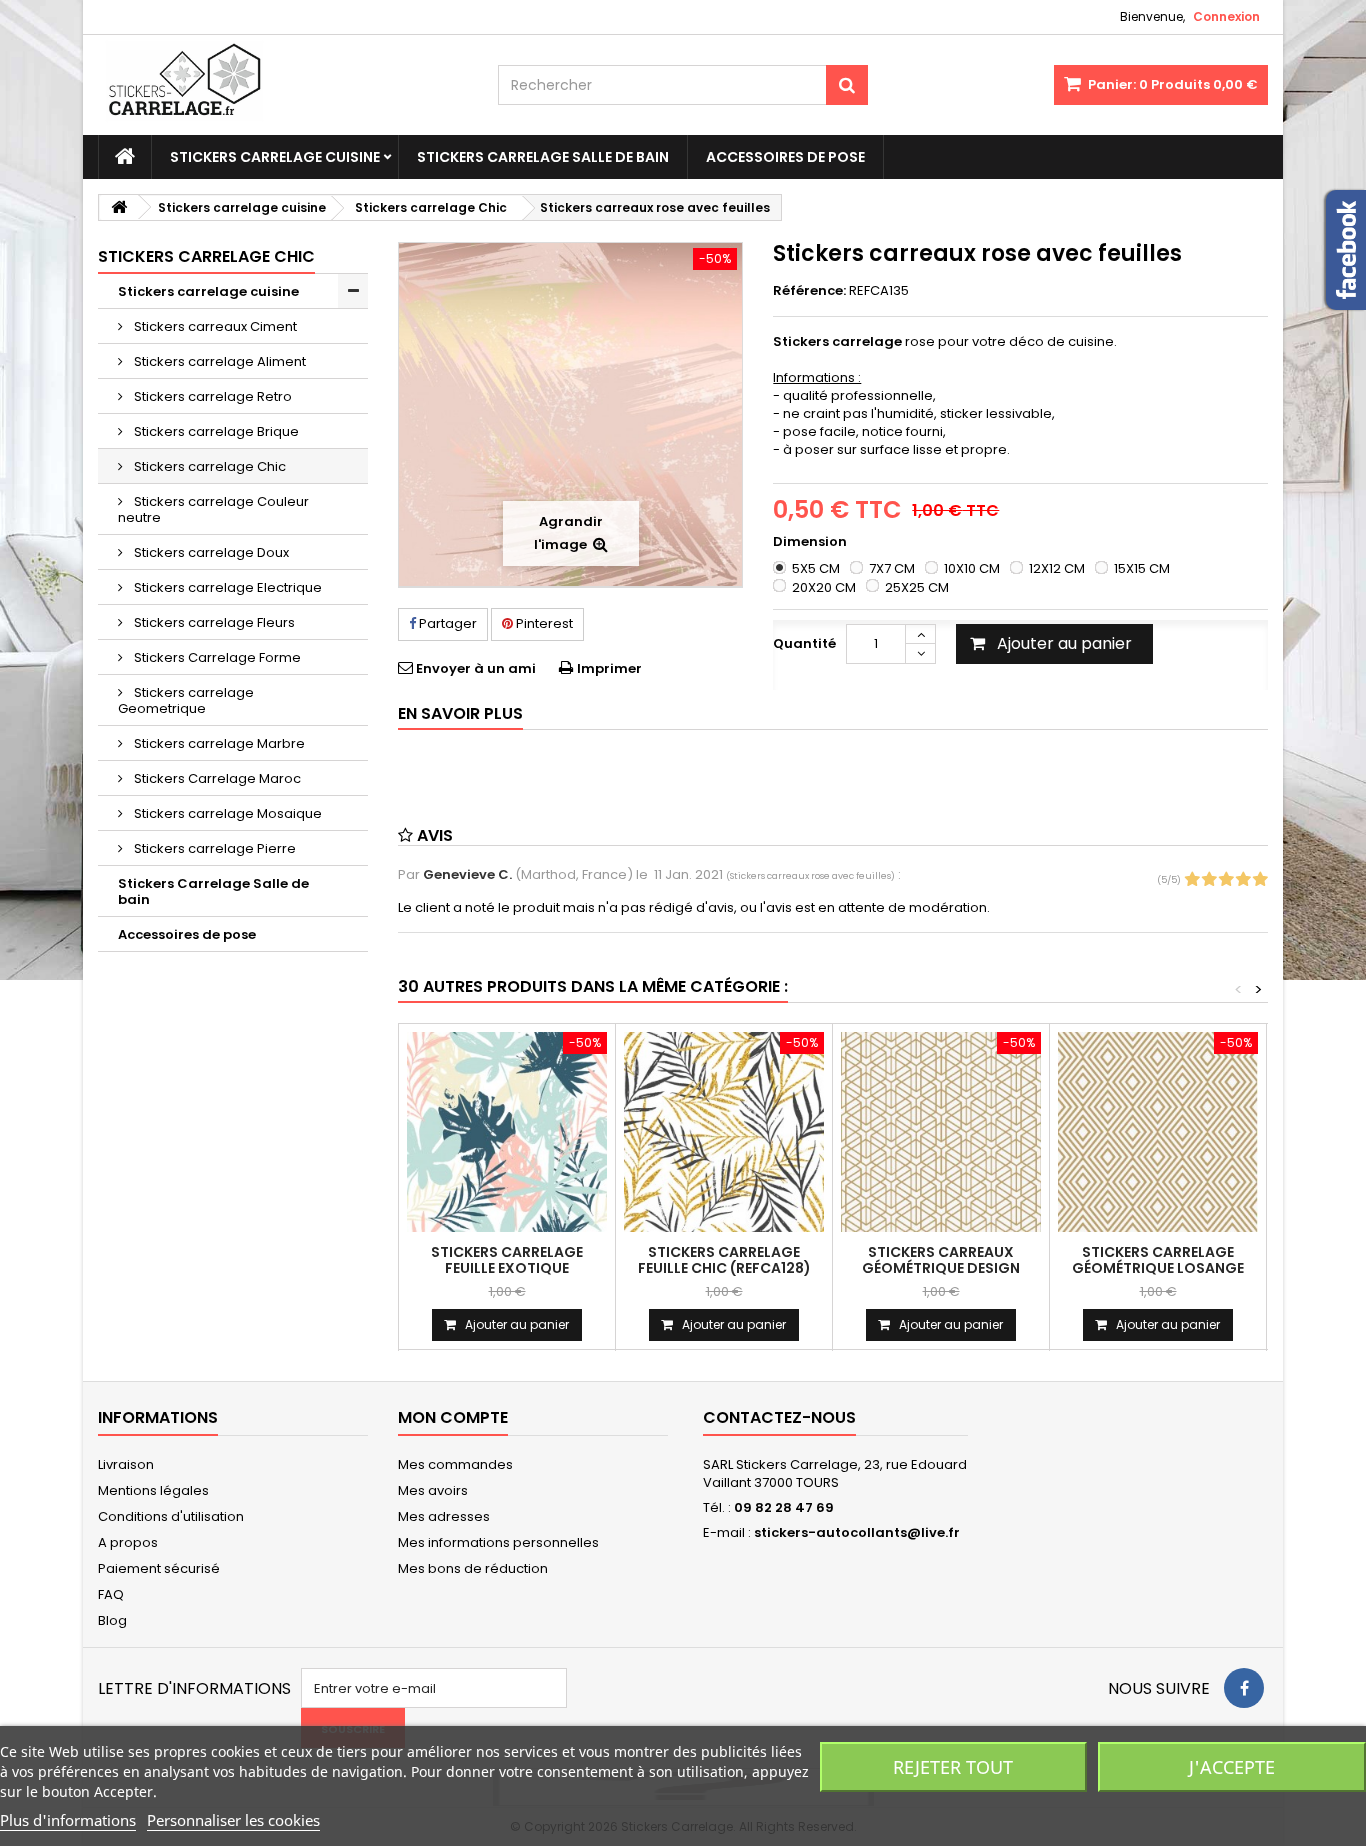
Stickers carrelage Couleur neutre (213, 509)
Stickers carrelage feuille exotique (507, 1260)
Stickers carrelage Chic (208, 466)
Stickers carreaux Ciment (214, 326)
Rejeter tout (953, 1767)
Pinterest (543, 623)
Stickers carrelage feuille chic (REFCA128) (724, 1260)
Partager (446, 623)
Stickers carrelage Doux (210, 552)
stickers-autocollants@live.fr (857, 1532)
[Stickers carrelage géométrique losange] (1158, 1132)
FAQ (111, 1594)
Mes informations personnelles (498, 1542)
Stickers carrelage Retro (211, 396)
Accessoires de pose (785, 157)
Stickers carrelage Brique (215, 431)
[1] (1192, 880)
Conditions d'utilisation (171, 1516)
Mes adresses (444, 1516)
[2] (1209, 880)
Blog (112, 1620)
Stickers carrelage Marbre (218, 743)
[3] (1226, 880)
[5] (1260, 880)
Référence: (809, 291)
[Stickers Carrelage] (283, 85)
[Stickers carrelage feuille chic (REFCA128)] (724, 1132)
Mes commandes (455, 1464)
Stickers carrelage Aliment (218, 361)
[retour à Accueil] (119, 207)
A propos (128, 1542)
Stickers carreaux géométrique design (941, 1260)
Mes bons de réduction (473, 1568)
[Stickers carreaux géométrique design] (941, 1132)
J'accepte (1232, 1767)
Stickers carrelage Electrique (226, 587)
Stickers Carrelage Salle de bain (543, 157)
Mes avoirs (433, 1490)
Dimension (811, 542)
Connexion (1226, 16)
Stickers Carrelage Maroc (216, 778)
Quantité (804, 643)
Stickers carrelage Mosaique (226, 813)
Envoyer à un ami (476, 668)
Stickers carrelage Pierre (213, 848)
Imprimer (609, 668)
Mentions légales (153, 1490)
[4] (1243, 880)
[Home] (125, 157)
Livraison (126, 1464)
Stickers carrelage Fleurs (213, 622)
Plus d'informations (68, 1820)
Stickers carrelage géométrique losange (1158, 1260)
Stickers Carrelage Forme (216, 657)
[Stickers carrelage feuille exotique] (507, 1132)
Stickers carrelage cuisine (275, 157)
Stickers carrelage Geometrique (186, 700)
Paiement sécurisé (159, 1568)
